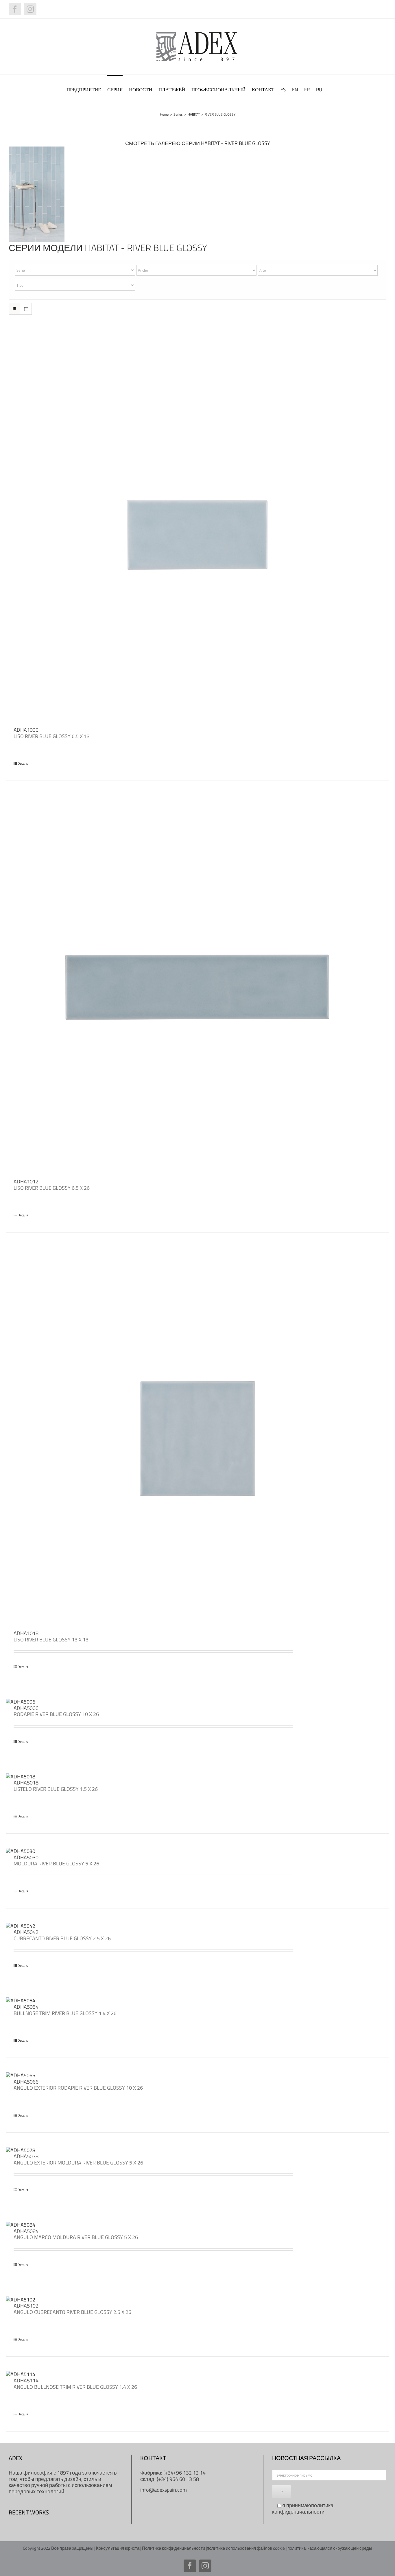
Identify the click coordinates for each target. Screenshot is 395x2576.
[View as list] (26, 309)
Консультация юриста (118, 2548)
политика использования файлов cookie (246, 2548)
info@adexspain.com (164, 2490)
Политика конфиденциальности (173, 2548)
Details (23, 763)
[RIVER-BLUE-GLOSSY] (37, 149)
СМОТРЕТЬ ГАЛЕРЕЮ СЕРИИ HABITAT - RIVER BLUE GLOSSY (198, 143)
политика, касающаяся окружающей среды (330, 2548)
